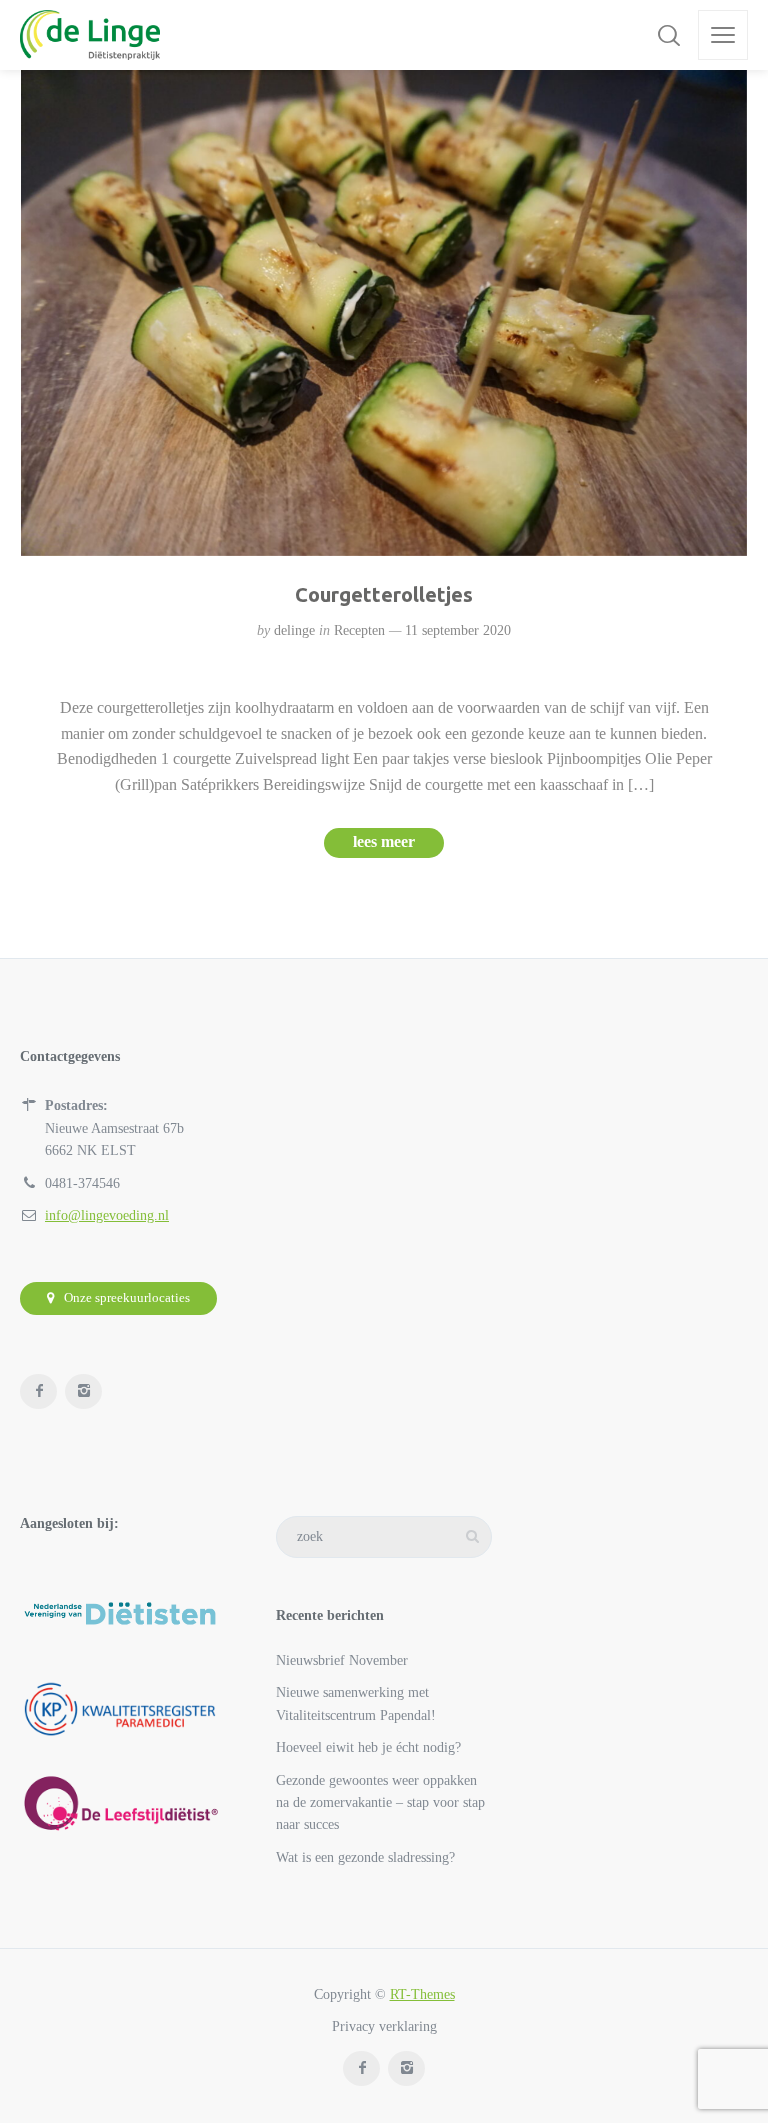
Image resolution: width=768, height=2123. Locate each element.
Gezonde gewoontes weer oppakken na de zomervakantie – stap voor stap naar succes (380, 1803)
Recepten (359, 630)
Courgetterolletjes (384, 594)
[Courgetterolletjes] (384, 313)
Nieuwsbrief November (342, 1660)
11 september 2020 (458, 630)
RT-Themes (422, 1994)
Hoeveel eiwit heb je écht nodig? (368, 1747)
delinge (294, 630)
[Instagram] (83, 1391)
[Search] (669, 35)
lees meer (384, 841)
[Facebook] (38, 1391)
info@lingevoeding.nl (107, 1215)
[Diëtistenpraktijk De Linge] (90, 35)
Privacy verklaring (384, 2026)
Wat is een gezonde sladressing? (365, 1857)
